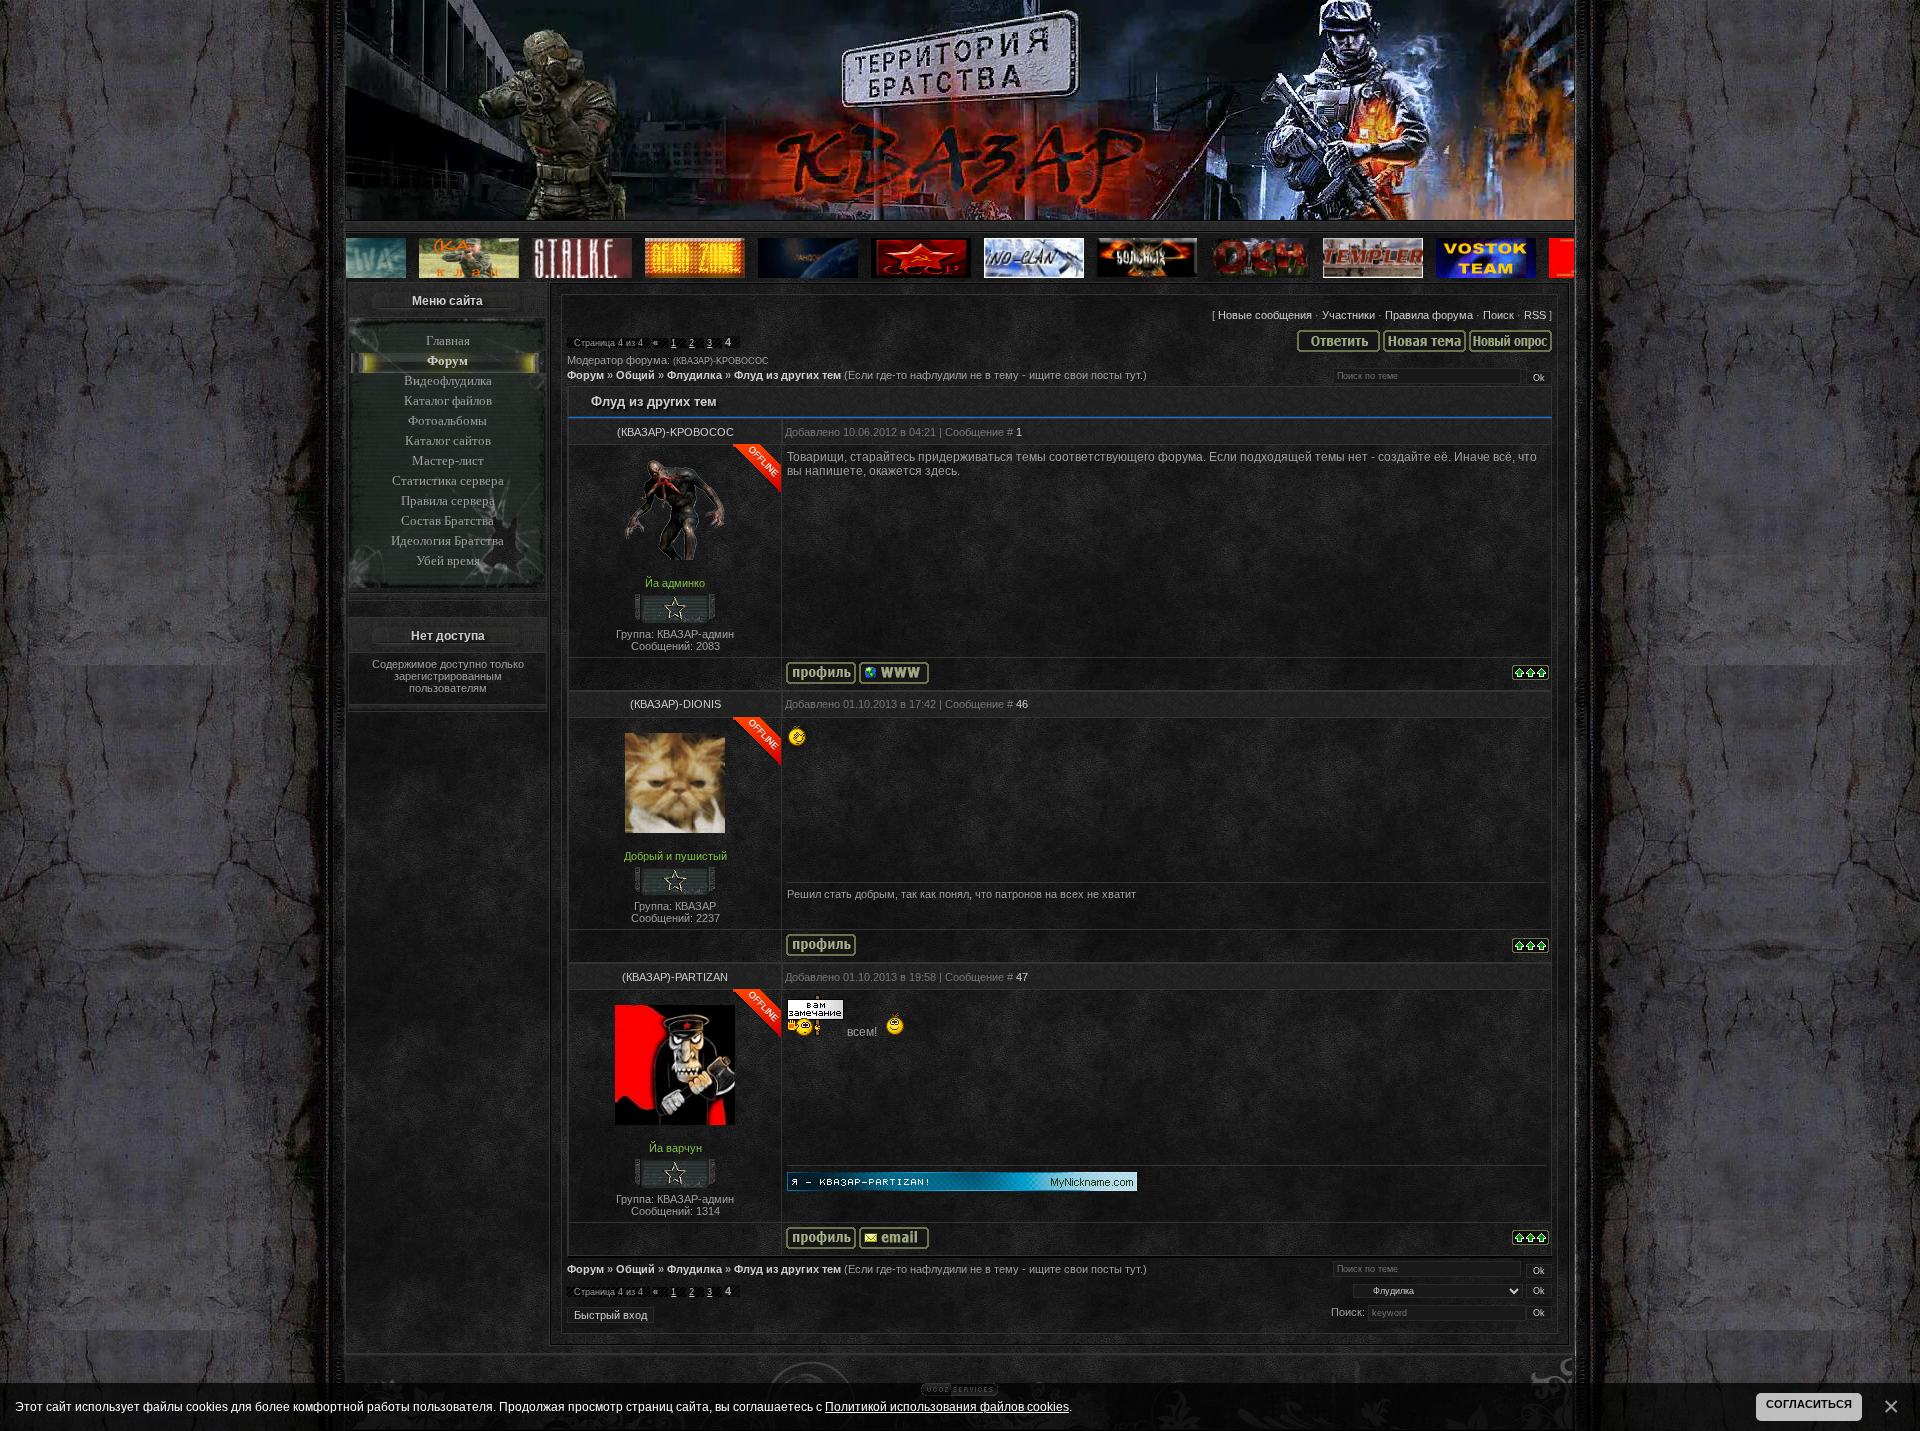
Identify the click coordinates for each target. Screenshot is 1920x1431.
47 (1022, 977)
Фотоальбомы (447, 420)
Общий (635, 375)
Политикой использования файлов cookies (947, 1406)
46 (1022, 704)
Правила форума (1429, 315)
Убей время (448, 560)
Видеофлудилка (448, 380)
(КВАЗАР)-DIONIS (675, 704)
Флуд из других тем (787, 375)
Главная (448, 340)
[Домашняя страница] (894, 673)
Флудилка (694, 375)
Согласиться (1809, 1404)
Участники (1348, 315)
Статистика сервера (448, 480)
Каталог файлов (448, 400)
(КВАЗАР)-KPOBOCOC (721, 361)
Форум (447, 360)
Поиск (1498, 315)
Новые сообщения (1265, 315)
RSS (1535, 315)
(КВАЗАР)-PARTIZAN (675, 977)
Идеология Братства (447, 540)
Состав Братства (447, 520)
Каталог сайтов (448, 440)
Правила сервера (448, 500)
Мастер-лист (448, 460)
